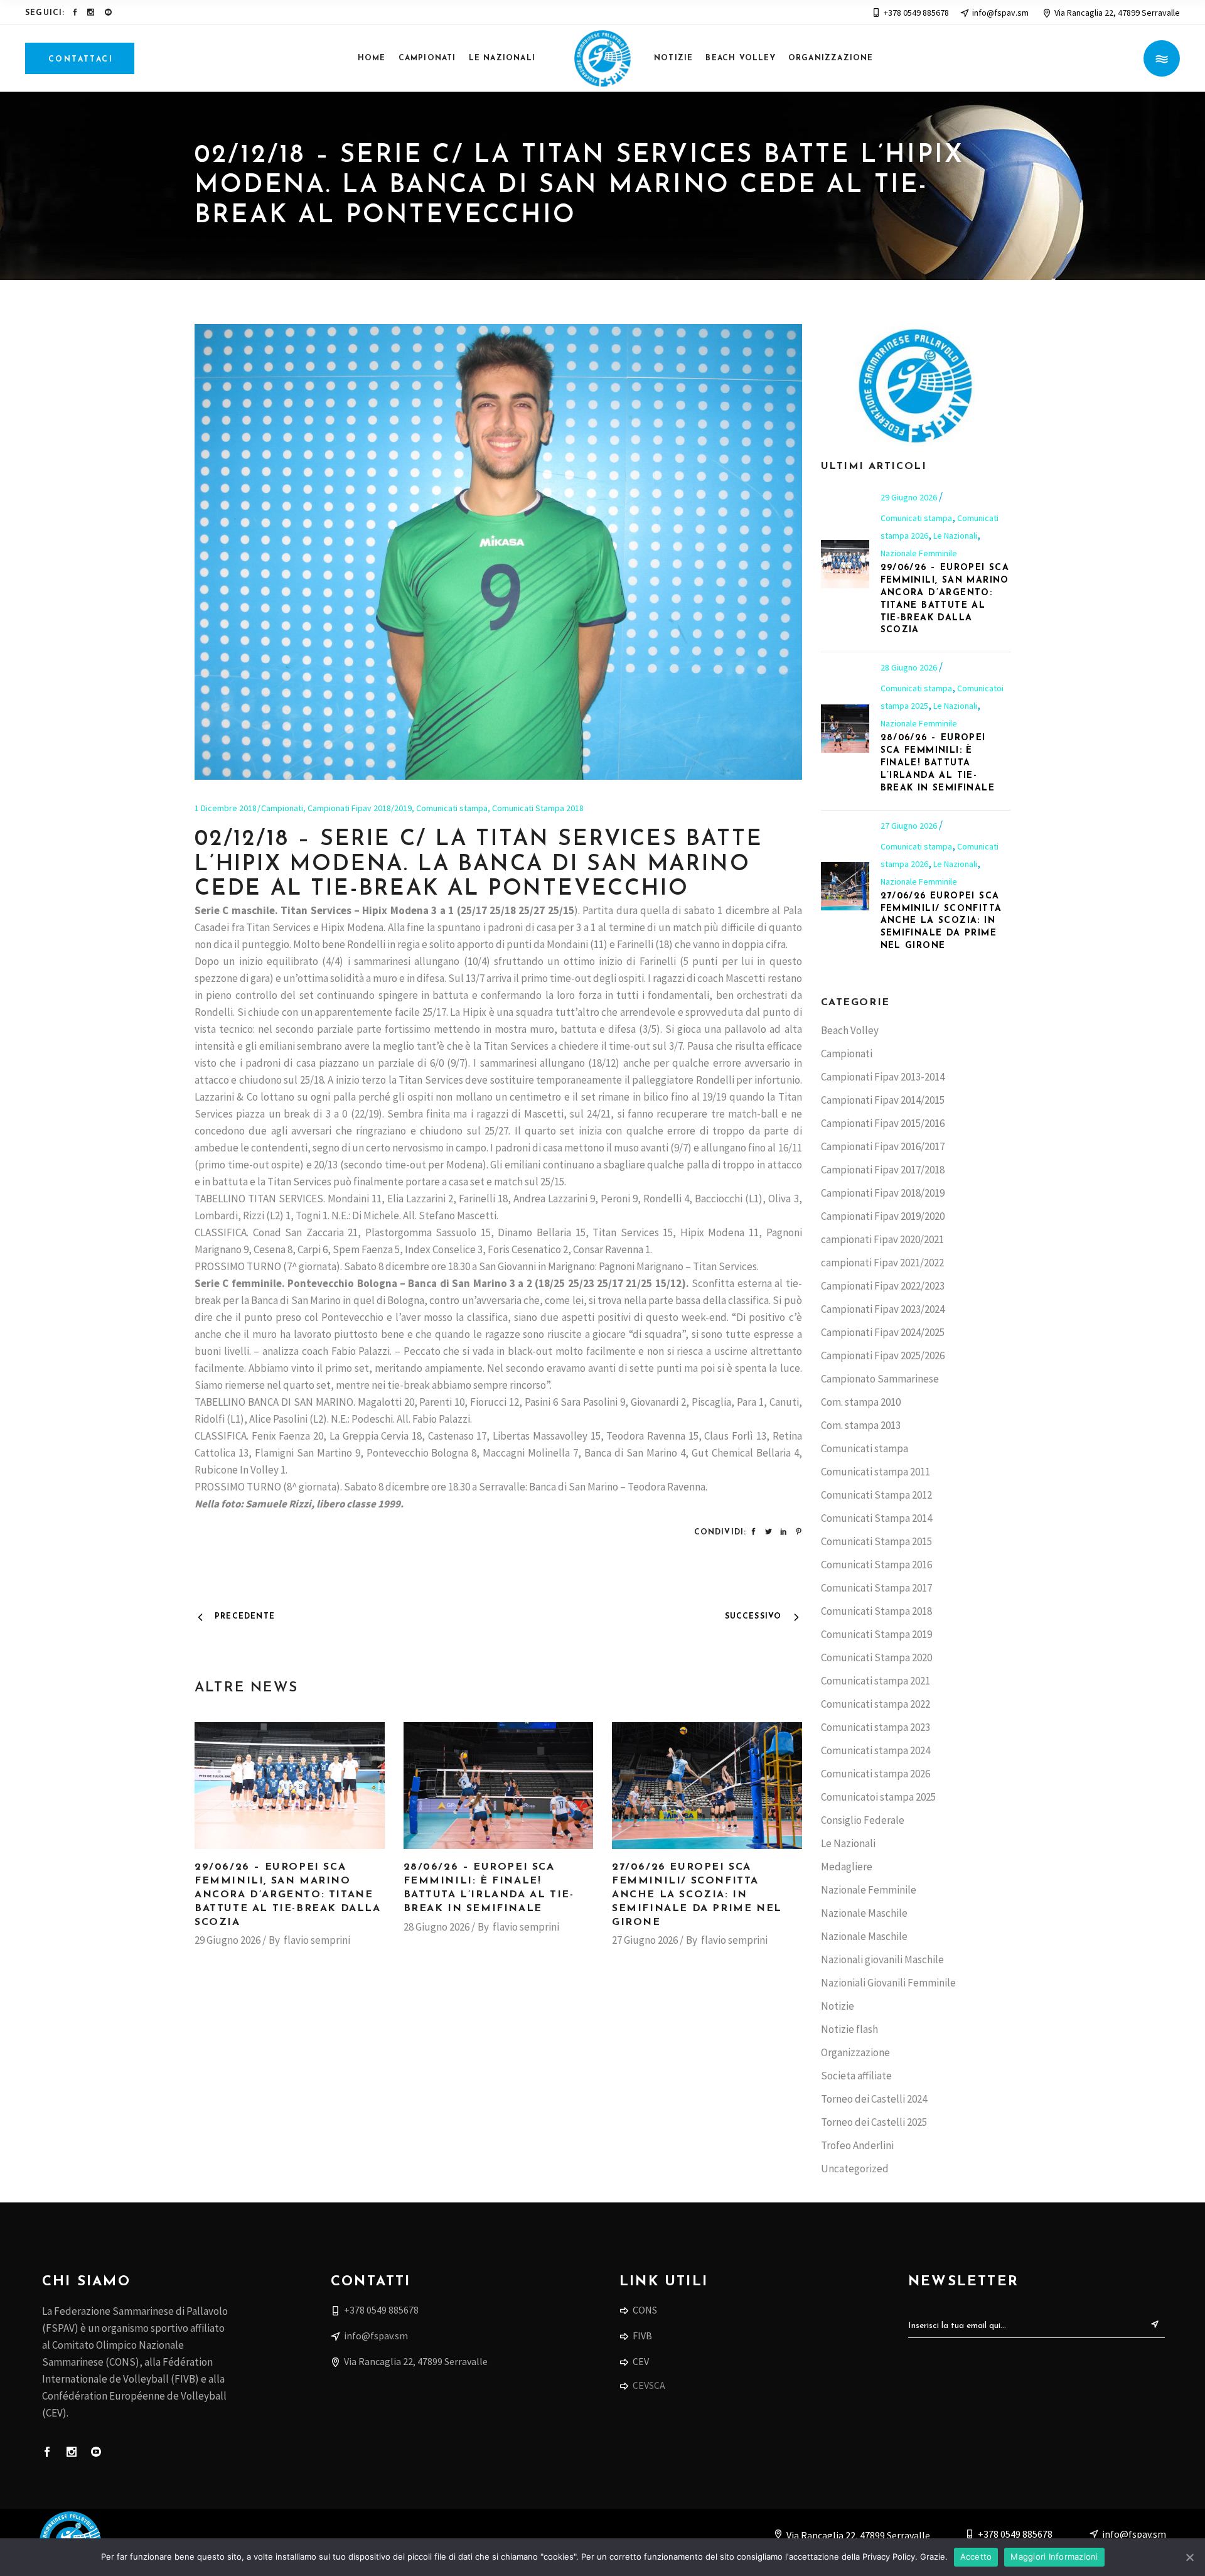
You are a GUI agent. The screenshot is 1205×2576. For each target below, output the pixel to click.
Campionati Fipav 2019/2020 (883, 1216)
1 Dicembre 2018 (226, 808)
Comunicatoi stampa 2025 (878, 1797)
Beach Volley (850, 1030)
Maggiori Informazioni (1054, 2557)
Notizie (838, 2006)
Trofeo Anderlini (857, 2145)
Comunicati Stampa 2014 (876, 1518)
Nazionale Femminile (919, 553)
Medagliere (847, 1867)
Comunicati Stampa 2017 (876, 1588)
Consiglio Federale (863, 1820)
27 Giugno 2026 (645, 1940)
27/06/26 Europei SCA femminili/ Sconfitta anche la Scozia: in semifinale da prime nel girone (697, 1895)
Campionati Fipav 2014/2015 (883, 1100)
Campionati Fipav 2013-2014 (883, 1077)
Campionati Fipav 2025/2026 (883, 1355)
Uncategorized (855, 2169)
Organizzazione (855, 2052)
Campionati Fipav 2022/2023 (883, 1286)
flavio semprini (317, 1940)
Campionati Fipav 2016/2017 (883, 1146)
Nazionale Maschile (864, 1913)
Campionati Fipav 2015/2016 (883, 1123)
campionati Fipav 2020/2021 (882, 1239)
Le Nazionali (955, 536)
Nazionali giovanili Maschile (882, 1959)
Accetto (976, 2557)
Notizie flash (849, 2029)
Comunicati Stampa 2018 (538, 808)
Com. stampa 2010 (861, 1402)
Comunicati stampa (452, 808)
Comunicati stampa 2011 (876, 1472)
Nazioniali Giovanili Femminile (888, 1983)
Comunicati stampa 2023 (876, 1727)
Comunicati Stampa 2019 (876, 1634)
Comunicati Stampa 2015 (876, 1541)
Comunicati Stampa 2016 (876, 1565)
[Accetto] (1189, 2557)
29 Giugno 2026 (228, 1940)
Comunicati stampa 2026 (876, 1774)
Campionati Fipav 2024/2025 (883, 1332)
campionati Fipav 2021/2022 (882, 1263)
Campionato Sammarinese (880, 1379)
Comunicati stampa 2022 (876, 1704)
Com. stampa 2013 (861, 1425)
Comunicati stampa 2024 (876, 1750)
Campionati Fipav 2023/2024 (883, 1309)
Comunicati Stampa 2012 (876, 1495)
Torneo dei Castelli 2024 (874, 2099)
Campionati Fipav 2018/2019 (360, 808)
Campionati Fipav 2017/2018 (883, 1170)
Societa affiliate (856, 2076)
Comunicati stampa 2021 (876, 1681)
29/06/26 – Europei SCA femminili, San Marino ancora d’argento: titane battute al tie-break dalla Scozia (288, 1895)
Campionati (282, 808)
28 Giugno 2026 (436, 1927)
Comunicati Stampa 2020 (876, 1657)
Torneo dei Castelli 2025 (874, 2122)
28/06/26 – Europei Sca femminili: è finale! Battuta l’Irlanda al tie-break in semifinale (938, 763)
